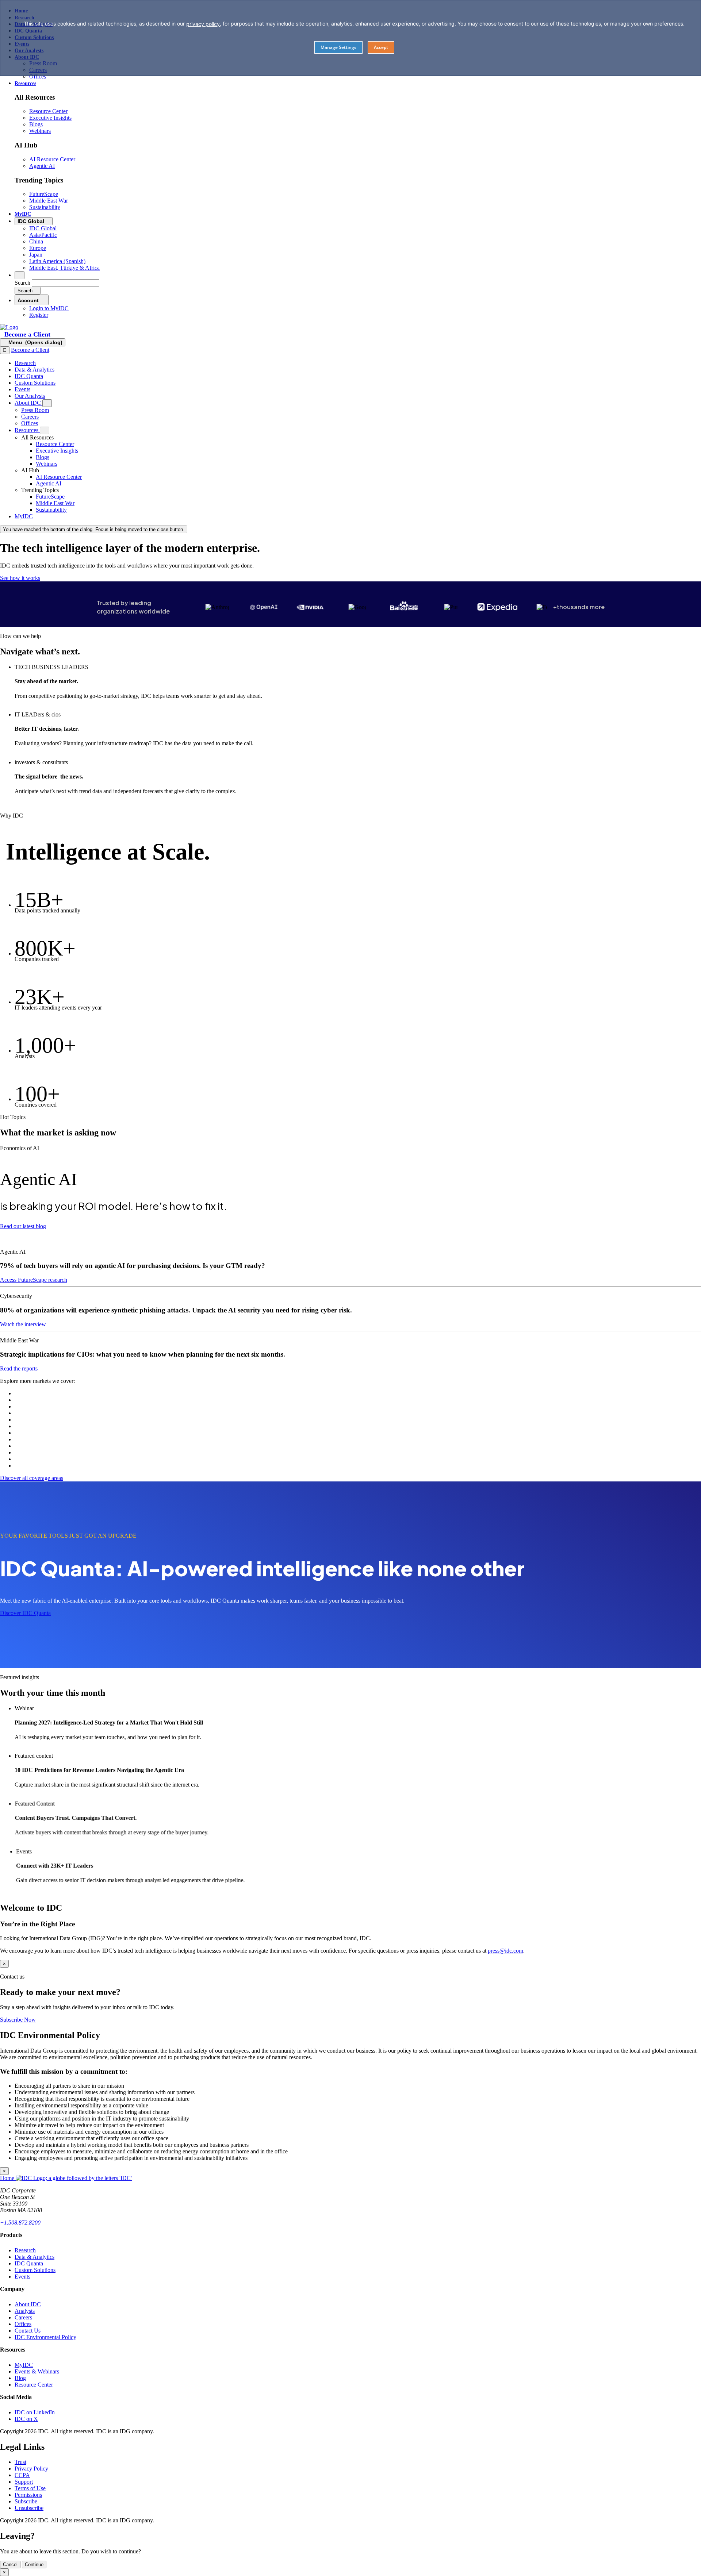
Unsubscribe (29, 2508)
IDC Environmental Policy (45, 2337)
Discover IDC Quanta (25, 1613)
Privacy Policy (31, 2469)
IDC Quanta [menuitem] (29, 376)
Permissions (28, 2495)
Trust (20, 2462)
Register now (30, 1749)
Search (22, 283)
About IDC (28, 2304)
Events (22, 2277)
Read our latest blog (23, 1226)
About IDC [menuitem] (28, 403)
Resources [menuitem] (25, 83)
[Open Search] (20, 275)
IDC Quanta (29, 2263)
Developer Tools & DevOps (47, 1439)
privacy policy (203, 24)
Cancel (10, 2565)
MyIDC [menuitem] (23, 214)
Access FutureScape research (34, 1280)
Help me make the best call (47, 756)
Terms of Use (30, 2488)
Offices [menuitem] (38, 76)
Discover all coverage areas (32, 1478)
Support (24, 2482)
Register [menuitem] (39, 315)
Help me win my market (44, 708)
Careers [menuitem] (30, 417)
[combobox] (66, 283)
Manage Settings (338, 47)
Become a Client (27, 334)
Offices (23, 2324)
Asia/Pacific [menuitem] (43, 235)
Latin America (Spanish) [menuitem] (57, 261)
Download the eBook (39, 1797)
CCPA (22, 2475)
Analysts (25, 2311)
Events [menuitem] (22, 389)
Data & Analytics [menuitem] (35, 370)
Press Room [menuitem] (35, 410)
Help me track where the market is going (63, 803)
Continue (34, 2565)
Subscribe (26, 2501)
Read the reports (19, 1368)
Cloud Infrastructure (38, 1400)
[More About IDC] (47, 403)
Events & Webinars (37, 2371)
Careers (23, 2317)
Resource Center (34, 2385)
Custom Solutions (35, 2270)
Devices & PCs (32, 1426)
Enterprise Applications (41, 1420)
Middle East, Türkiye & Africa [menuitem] (64, 268)
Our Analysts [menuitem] (30, 396)
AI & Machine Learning (43, 1393)
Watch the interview (23, 1324)
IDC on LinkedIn (35, 2412)
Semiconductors (33, 1413)
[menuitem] (55, 444)
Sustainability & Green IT (44, 1466)
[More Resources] (45, 430)
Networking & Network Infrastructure (58, 1446)
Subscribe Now (18, 2020)
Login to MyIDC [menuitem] (49, 308)
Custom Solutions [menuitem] (35, 383)
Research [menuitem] (25, 363)
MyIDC (24, 2365)
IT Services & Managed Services (53, 1452)
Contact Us (28, 2331)
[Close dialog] (5, 350)
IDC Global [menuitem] (43, 228)
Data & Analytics (35, 2257)
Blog (20, 2378)
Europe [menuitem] (38, 248)
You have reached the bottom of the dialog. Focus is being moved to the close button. (94, 529)
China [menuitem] (36, 241)
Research (25, 2250)
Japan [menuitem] (36, 255)
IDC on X (26, 2419)
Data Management (36, 1433)
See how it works (20, 578)
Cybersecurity (31, 1406)
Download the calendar (43, 1892)
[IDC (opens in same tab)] (9, 327)
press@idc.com (505, 1951)
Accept (381, 47)
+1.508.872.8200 (20, 2223)
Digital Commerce (36, 1459)
